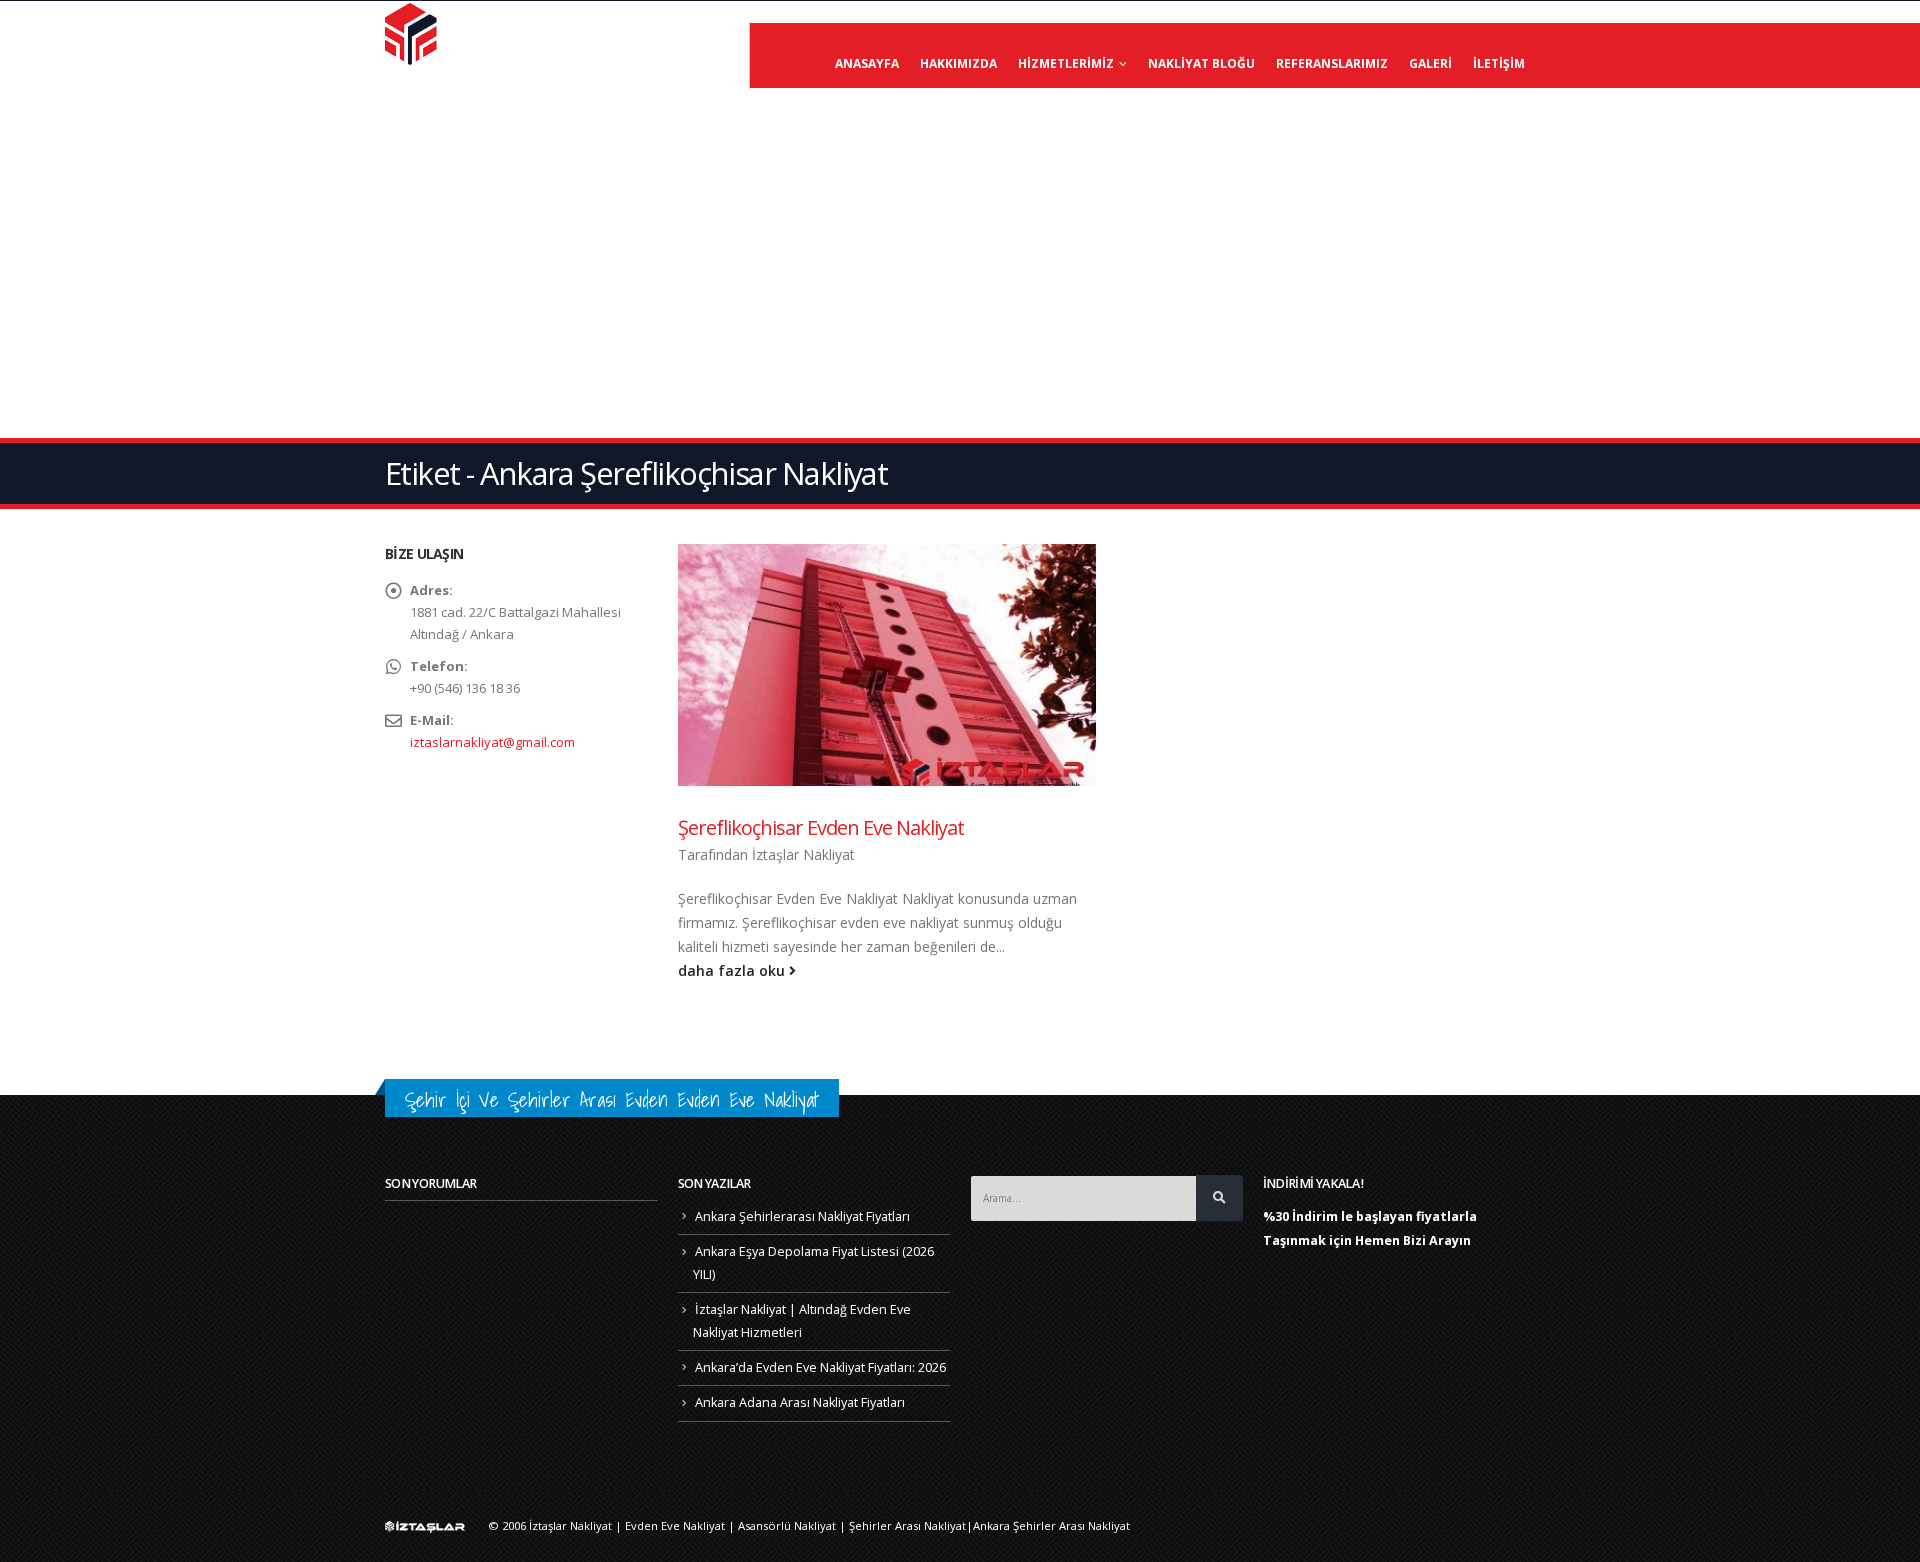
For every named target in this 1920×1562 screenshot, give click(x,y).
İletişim (1499, 63)
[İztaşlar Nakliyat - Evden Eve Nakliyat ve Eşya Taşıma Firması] (412, 33)
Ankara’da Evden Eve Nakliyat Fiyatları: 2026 (820, 1367)
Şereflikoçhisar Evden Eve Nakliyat (821, 827)
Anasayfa (867, 63)
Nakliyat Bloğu (1201, 63)
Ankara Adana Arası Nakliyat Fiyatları (800, 1402)
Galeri (1430, 63)
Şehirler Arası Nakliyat (907, 1525)
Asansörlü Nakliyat (787, 1525)
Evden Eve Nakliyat (675, 1525)
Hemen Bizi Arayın (1413, 1240)
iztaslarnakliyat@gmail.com (492, 742)
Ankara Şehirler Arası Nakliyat (1051, 1525)
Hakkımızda (958, 63)
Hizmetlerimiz (1066, 63)
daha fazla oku (733, 970)
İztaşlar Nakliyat (803, 854)
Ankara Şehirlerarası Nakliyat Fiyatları (802, 1216)
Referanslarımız (1332, 63)
